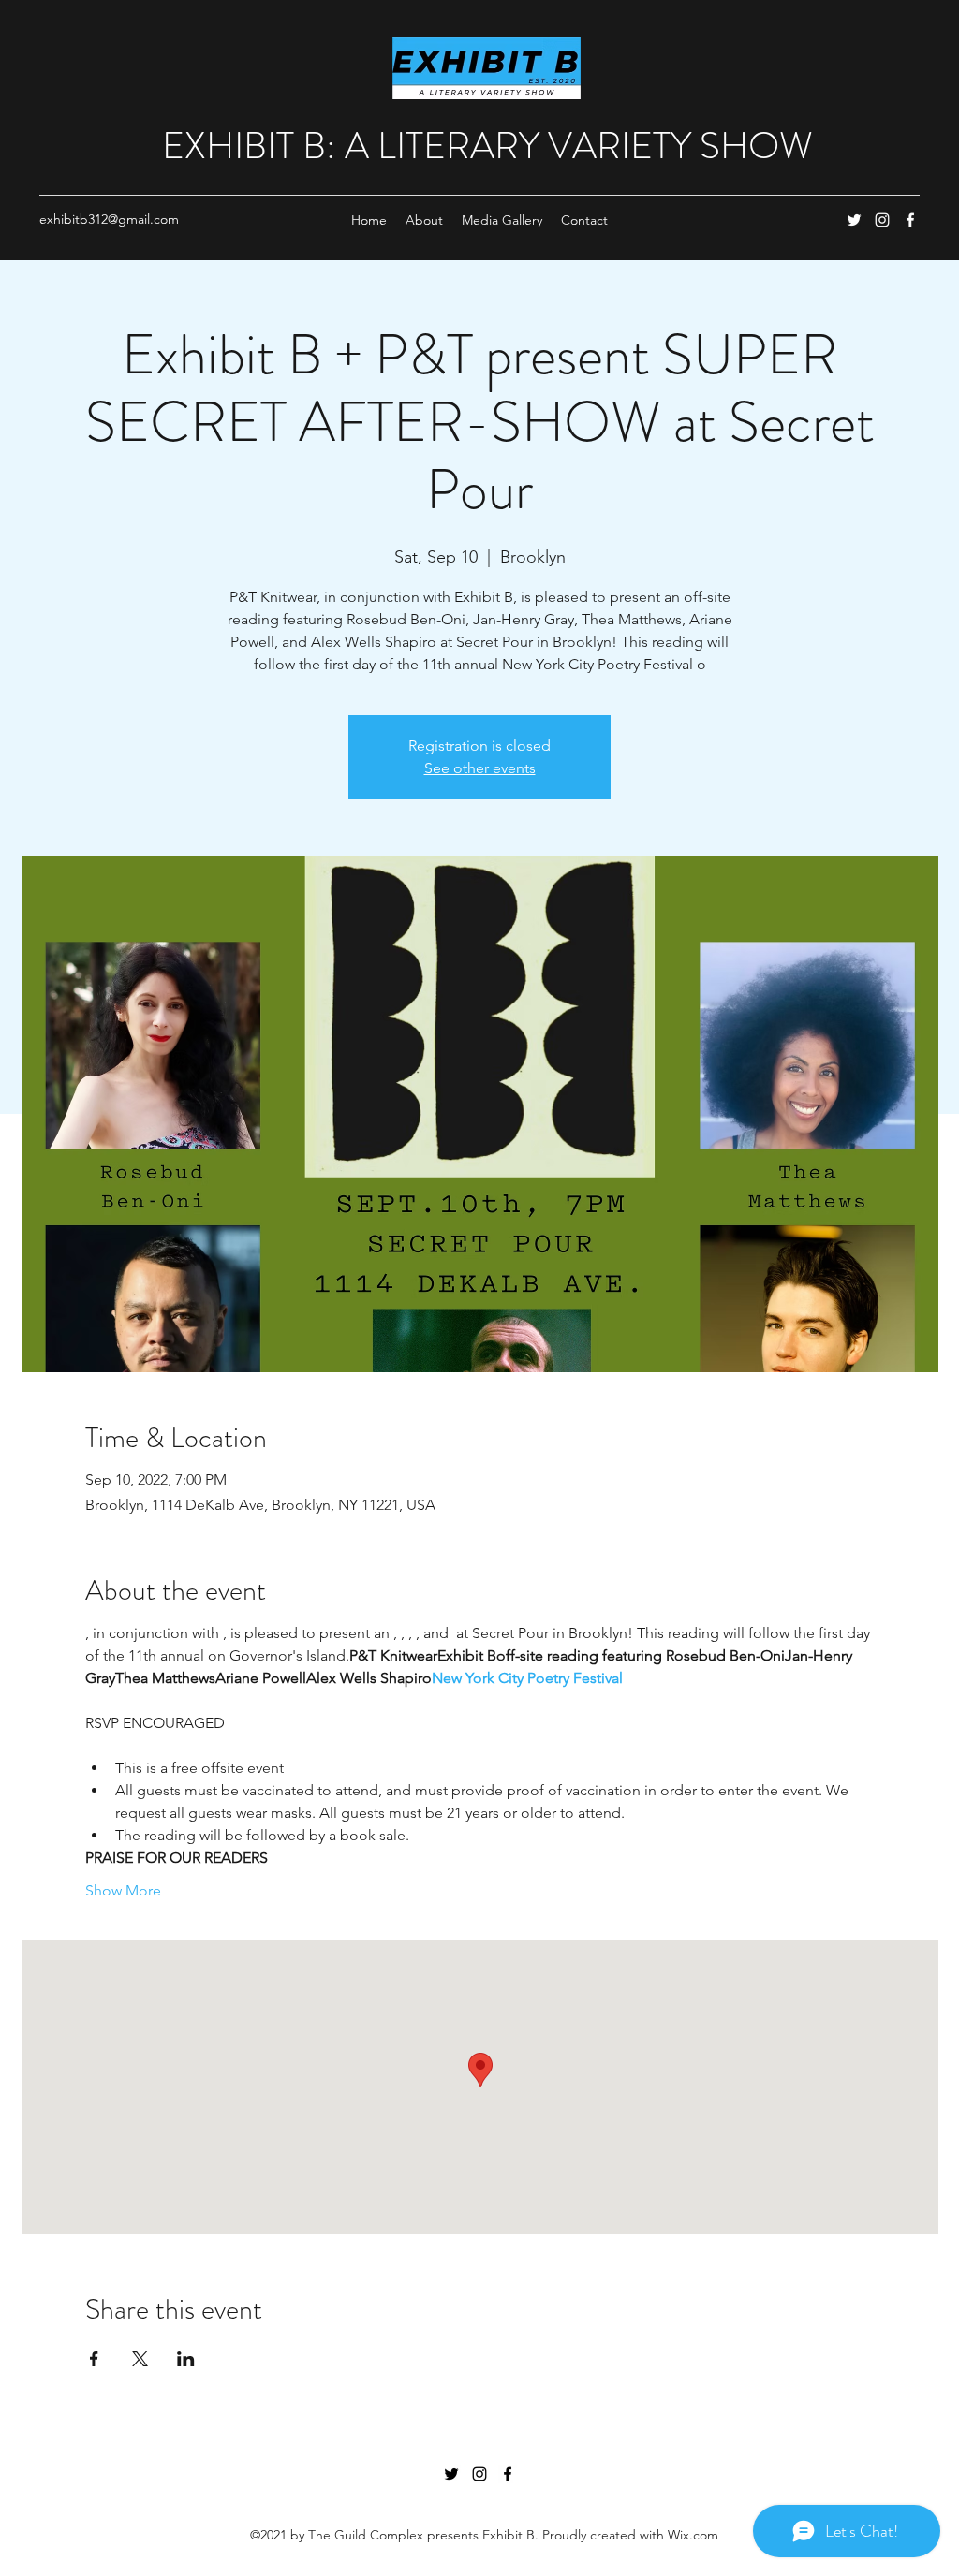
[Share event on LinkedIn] (186, 2359)
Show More (123, 1890)
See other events (480, 768)
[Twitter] (854, 220)
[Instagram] (882, 220)
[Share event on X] (140, 2359)
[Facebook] (910, 220)
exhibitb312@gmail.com (109, 219)
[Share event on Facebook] (94, 2359)
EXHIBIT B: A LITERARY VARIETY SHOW (487, 146)
